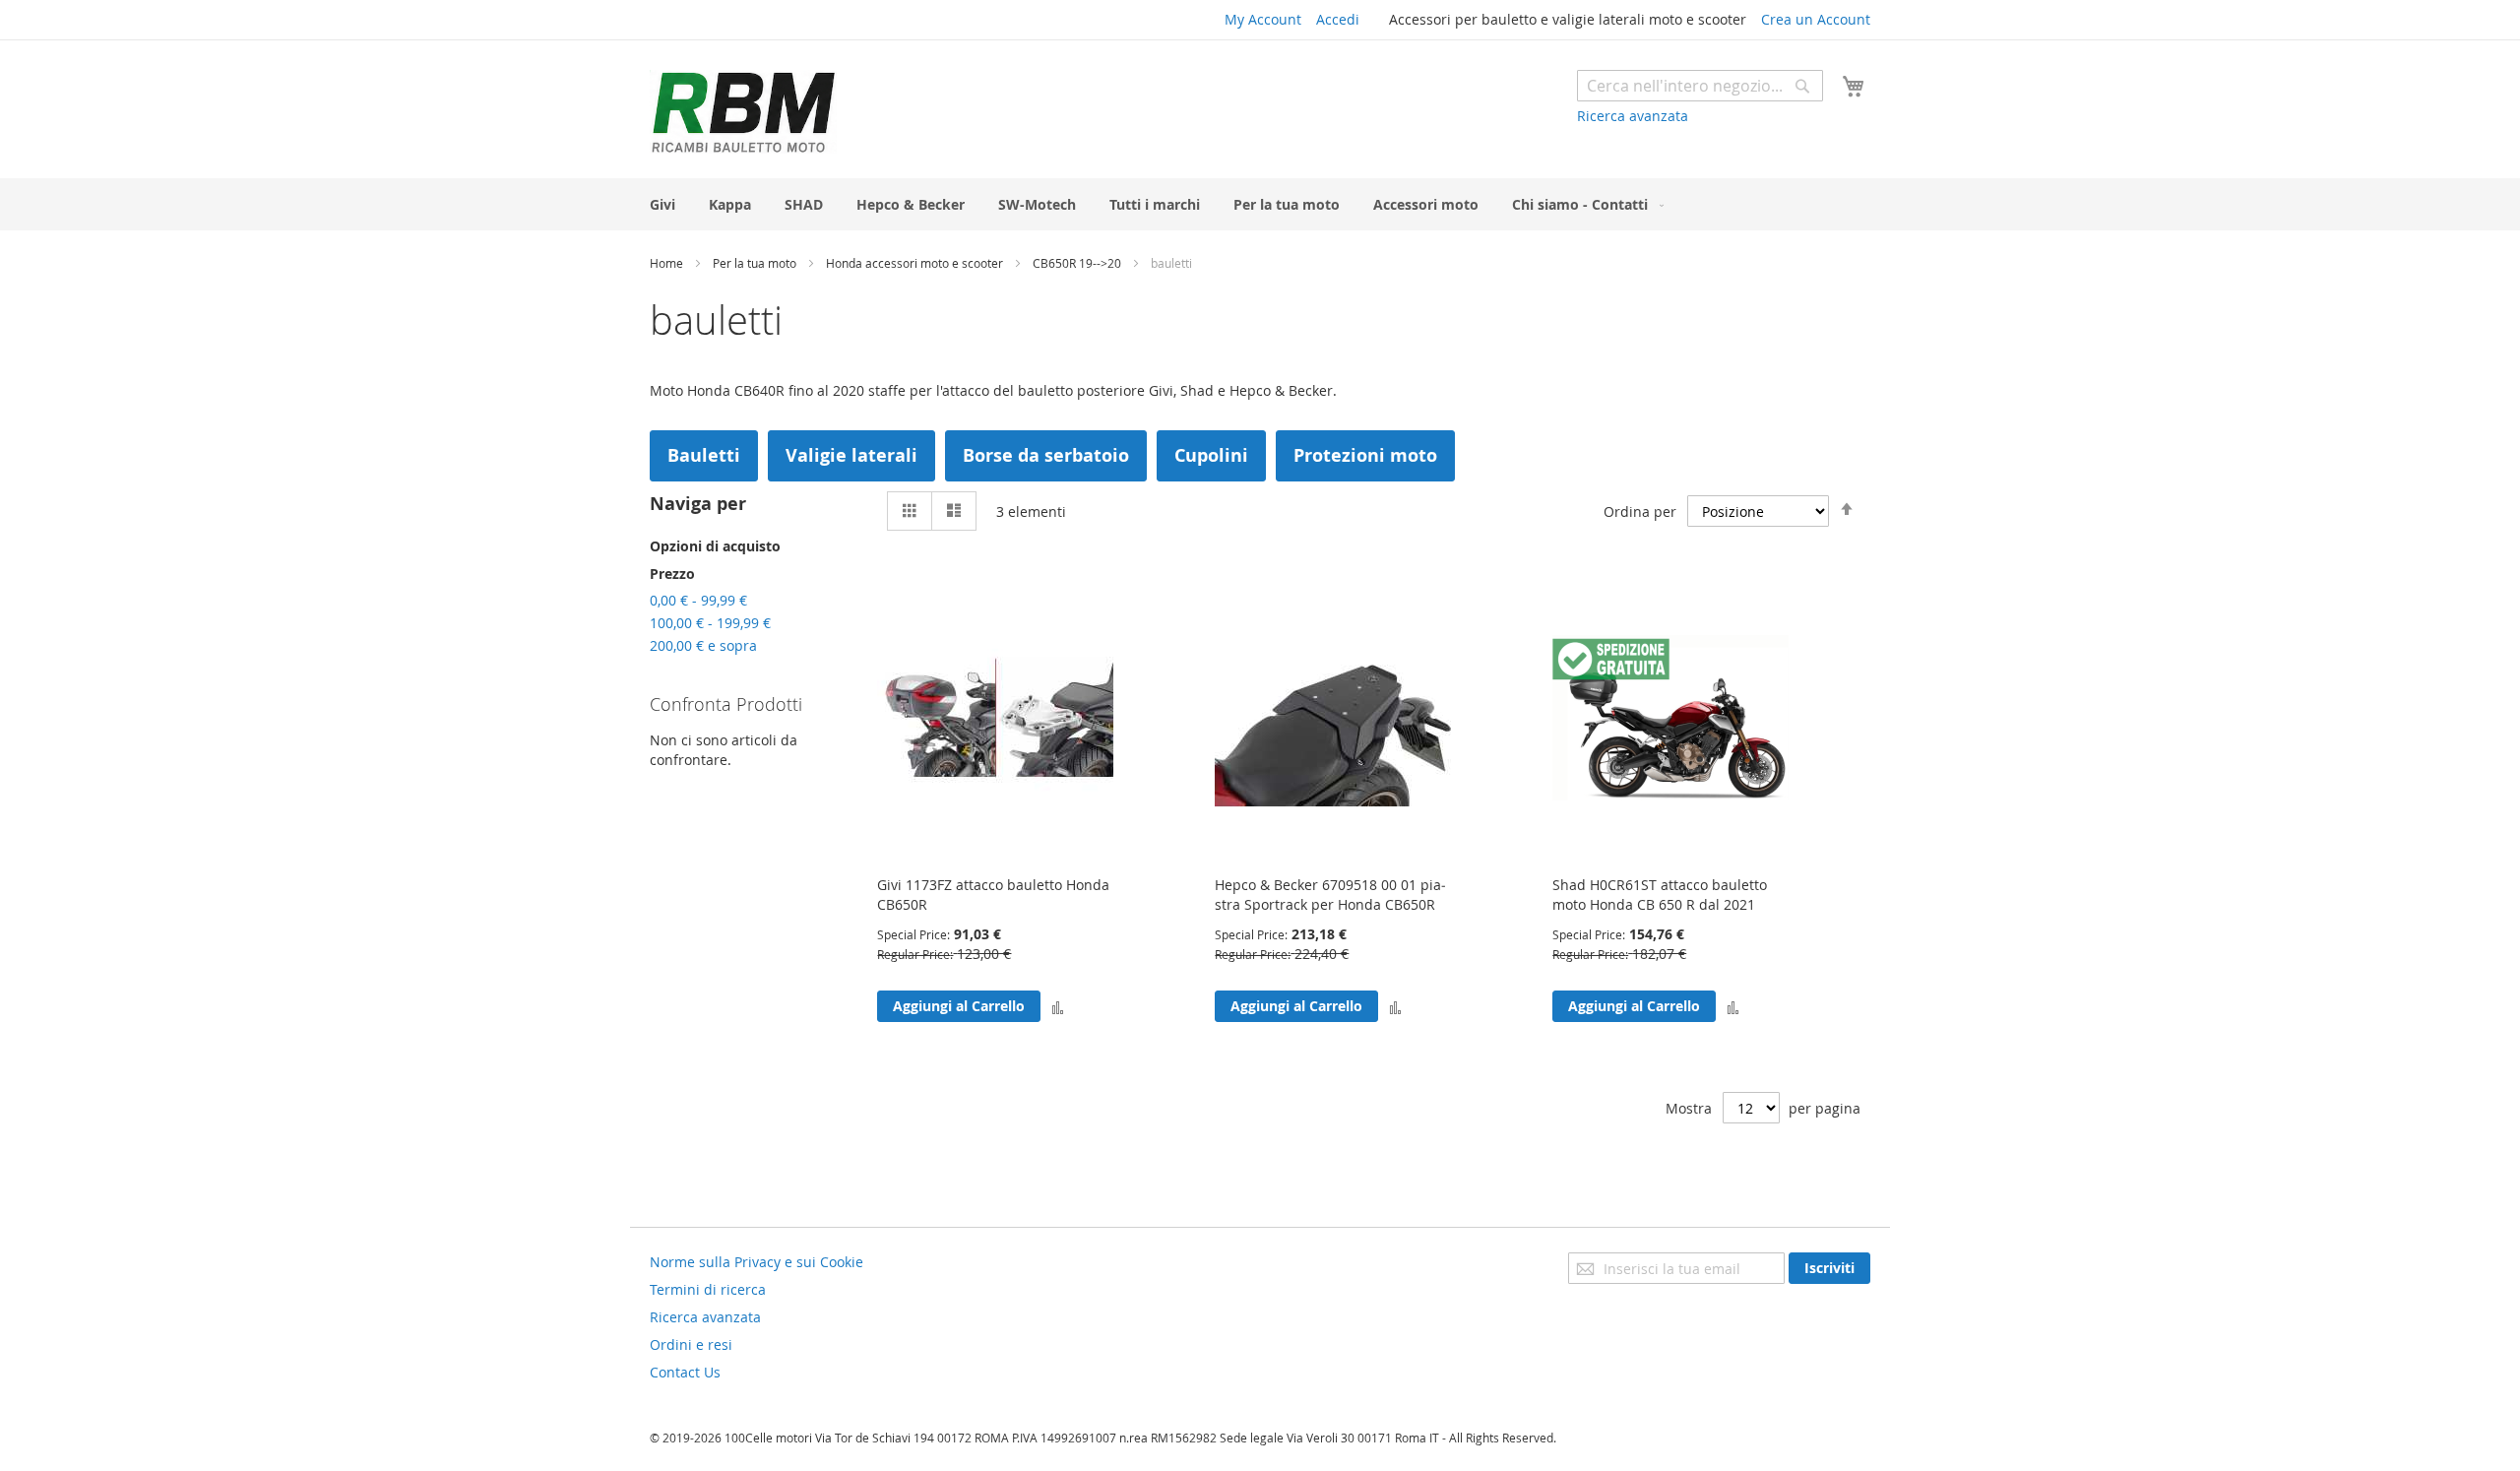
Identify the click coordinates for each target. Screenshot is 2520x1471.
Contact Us (685, 1372)
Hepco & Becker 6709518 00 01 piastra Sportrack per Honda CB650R (1330, 895)
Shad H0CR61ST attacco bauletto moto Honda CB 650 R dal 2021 (1660, 895)
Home (668, 263)
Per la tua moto (756, 263)
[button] (1058, 1006)
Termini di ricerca (708, 1289)
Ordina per (1640, 512)
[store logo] (743, 112)
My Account (1263, 19)
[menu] (1260, 204)
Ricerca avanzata (1633, 116)
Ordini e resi (691, 1344)
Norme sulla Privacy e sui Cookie (756, 1262)
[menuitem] (662, 204)
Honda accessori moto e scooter (916, 263)
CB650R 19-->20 (1078, 263)
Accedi (1338, 19)
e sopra (703, 645)
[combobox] (1700, 86)
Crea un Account (1816, 19)
